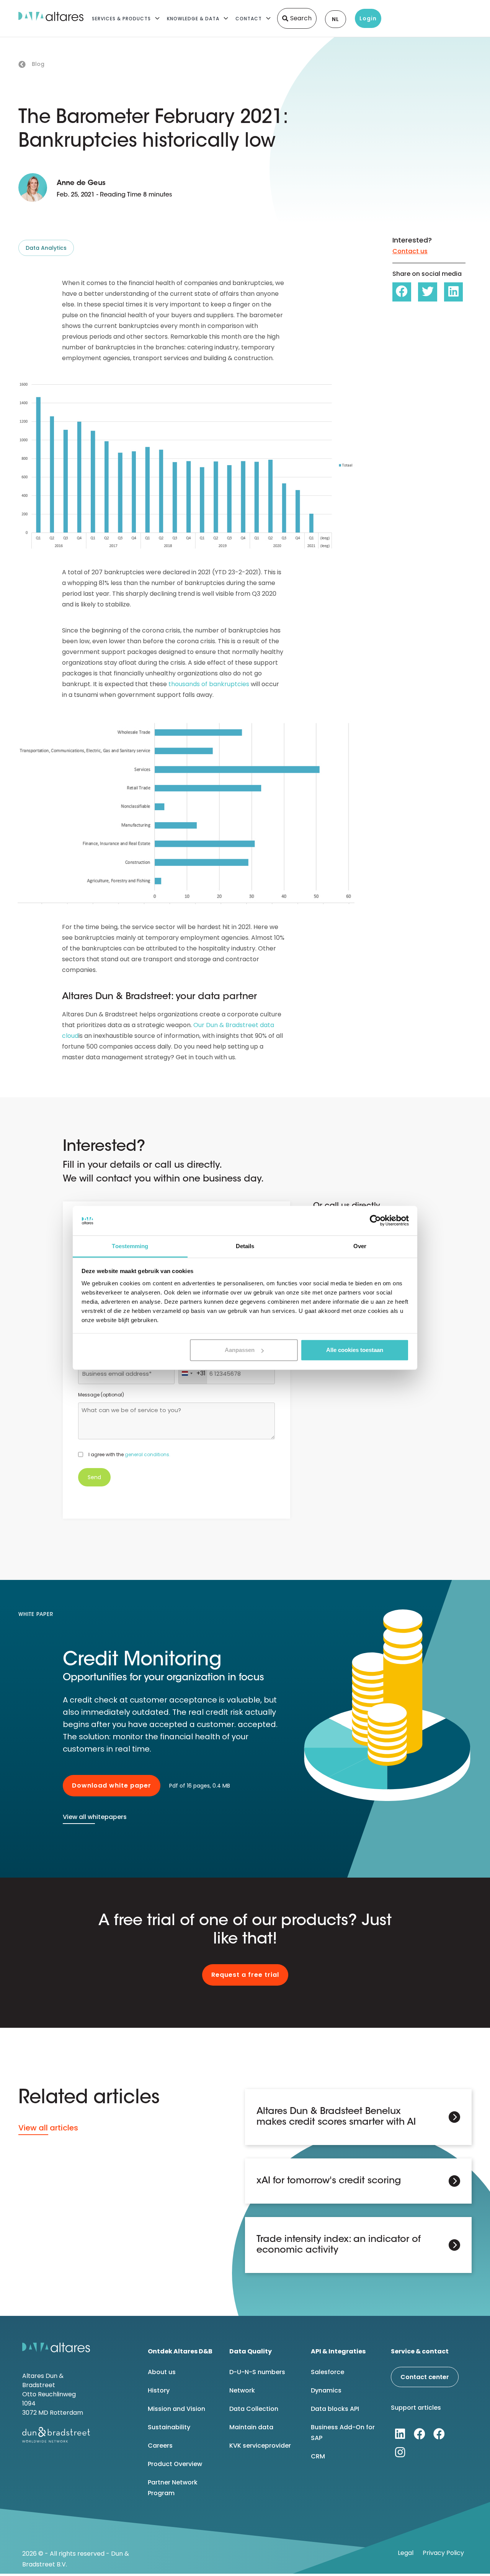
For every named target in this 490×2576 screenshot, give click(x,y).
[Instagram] (400, 2452)
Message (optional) (101, 1395)
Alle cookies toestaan (355, 1350)
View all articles (48, 2128)
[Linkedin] (400, 2434)
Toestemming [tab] (130, 1246)
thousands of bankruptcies (209, 684)
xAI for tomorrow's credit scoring (329, 2181)
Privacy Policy (443, 2553)
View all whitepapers (95, 1817)
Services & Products (121, 19)
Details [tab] (245, 1246)
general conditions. (148, 1454)
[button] (402, 292)
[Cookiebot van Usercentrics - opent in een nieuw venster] (375, 1221)
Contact (249, 19)
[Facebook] (420, 2434)
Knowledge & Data (193, 19)
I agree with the (129, 1454)
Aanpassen (240, 1350)
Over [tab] (360, 1246)
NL (336, 19)
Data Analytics (46, 248)
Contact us (410, 251)
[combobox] (193, 1373)
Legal (406, 2553)
